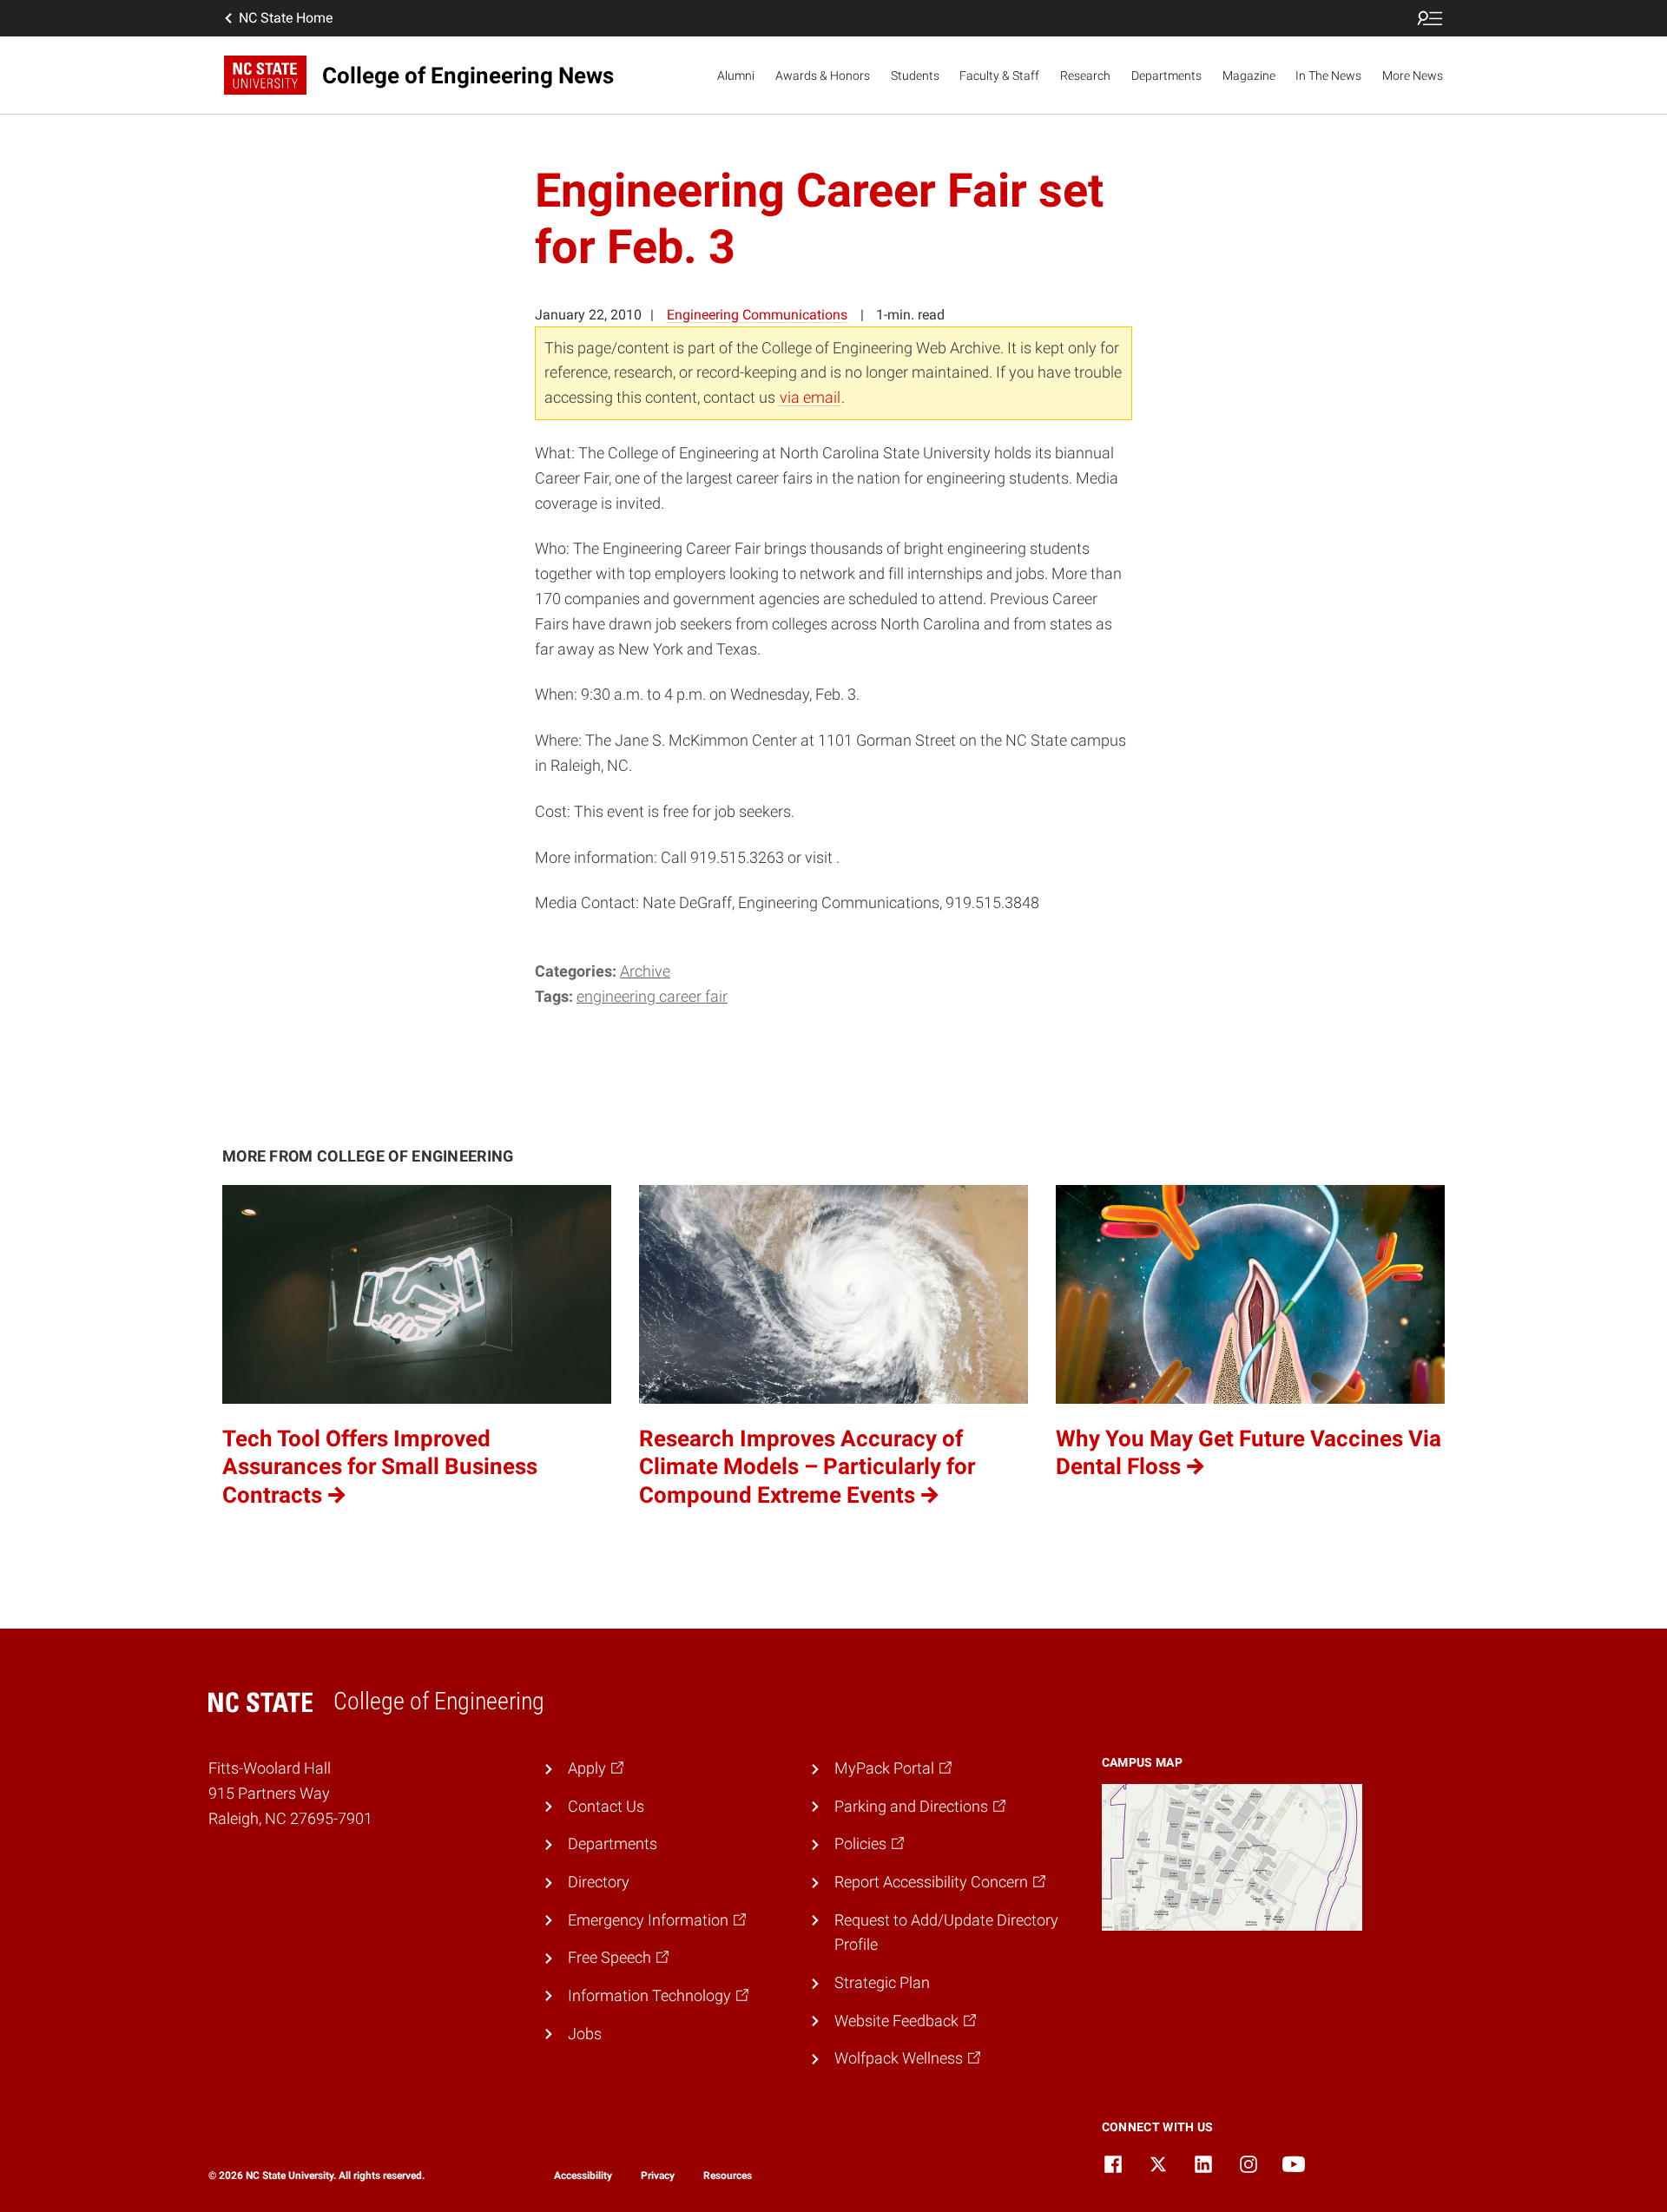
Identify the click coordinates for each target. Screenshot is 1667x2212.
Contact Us (606, 1806)
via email (810, 397)
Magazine (1249, 76)
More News (1413, 76)
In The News (1328, 76)
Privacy (658, 2176)
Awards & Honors (823, 76)
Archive (645, 971)
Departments (1166, 76)
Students (915, 76)
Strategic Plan (882, 1982)
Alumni (736, 76)
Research (1085, 76)
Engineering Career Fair (652, 996)
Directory (599, 1882)
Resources (728, 2176)
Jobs (585, 2034)
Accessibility (583, 2176)
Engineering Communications (757, 315)
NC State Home (286, 18)
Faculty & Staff (999, 76)
